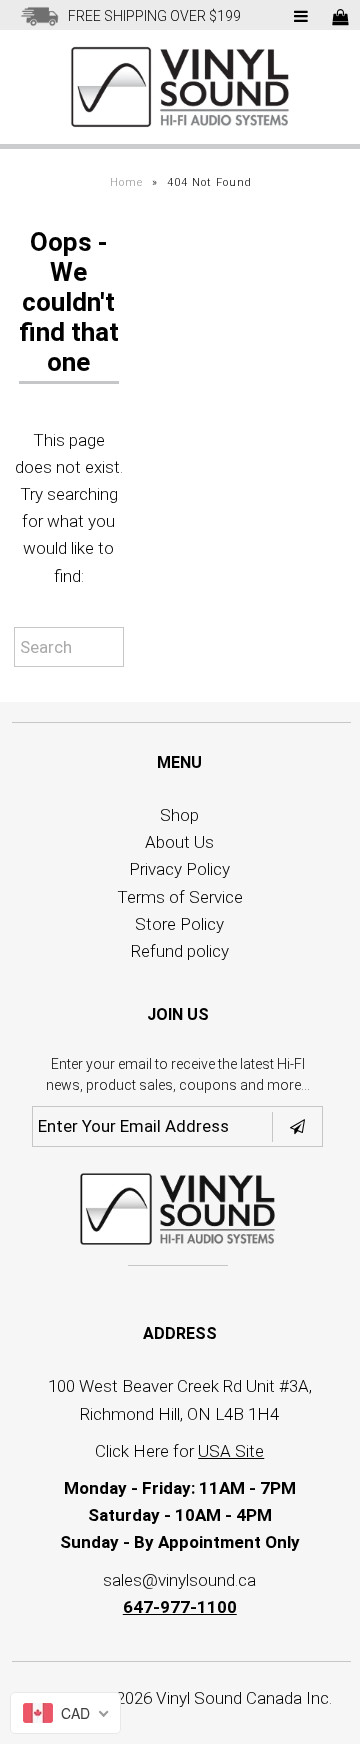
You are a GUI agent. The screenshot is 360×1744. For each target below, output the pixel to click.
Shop (179, 815)
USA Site (231, 1451)
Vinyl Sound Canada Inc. (244, 1698)
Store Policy (179, 924)
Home (126, 182)
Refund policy (180, 951)
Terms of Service (180, 897)
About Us (179, 842)
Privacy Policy (179, 869)
